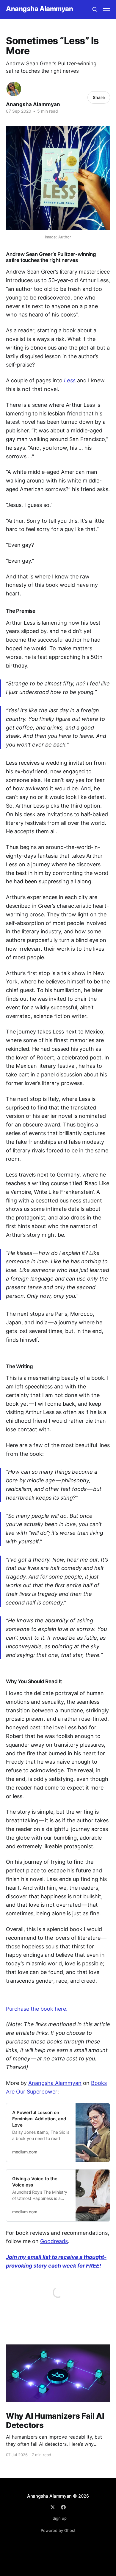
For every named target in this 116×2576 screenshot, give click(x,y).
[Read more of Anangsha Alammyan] (14, 89)
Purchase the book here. (37, 2009)
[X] (53, 2507)
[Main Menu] (106, 10)
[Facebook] (63, 2507)
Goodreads (54, 2241)
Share (99, 97)
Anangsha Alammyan (40, 9)
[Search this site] (95, 10)
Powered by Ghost (58, 2530)
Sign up (60, 2518)
